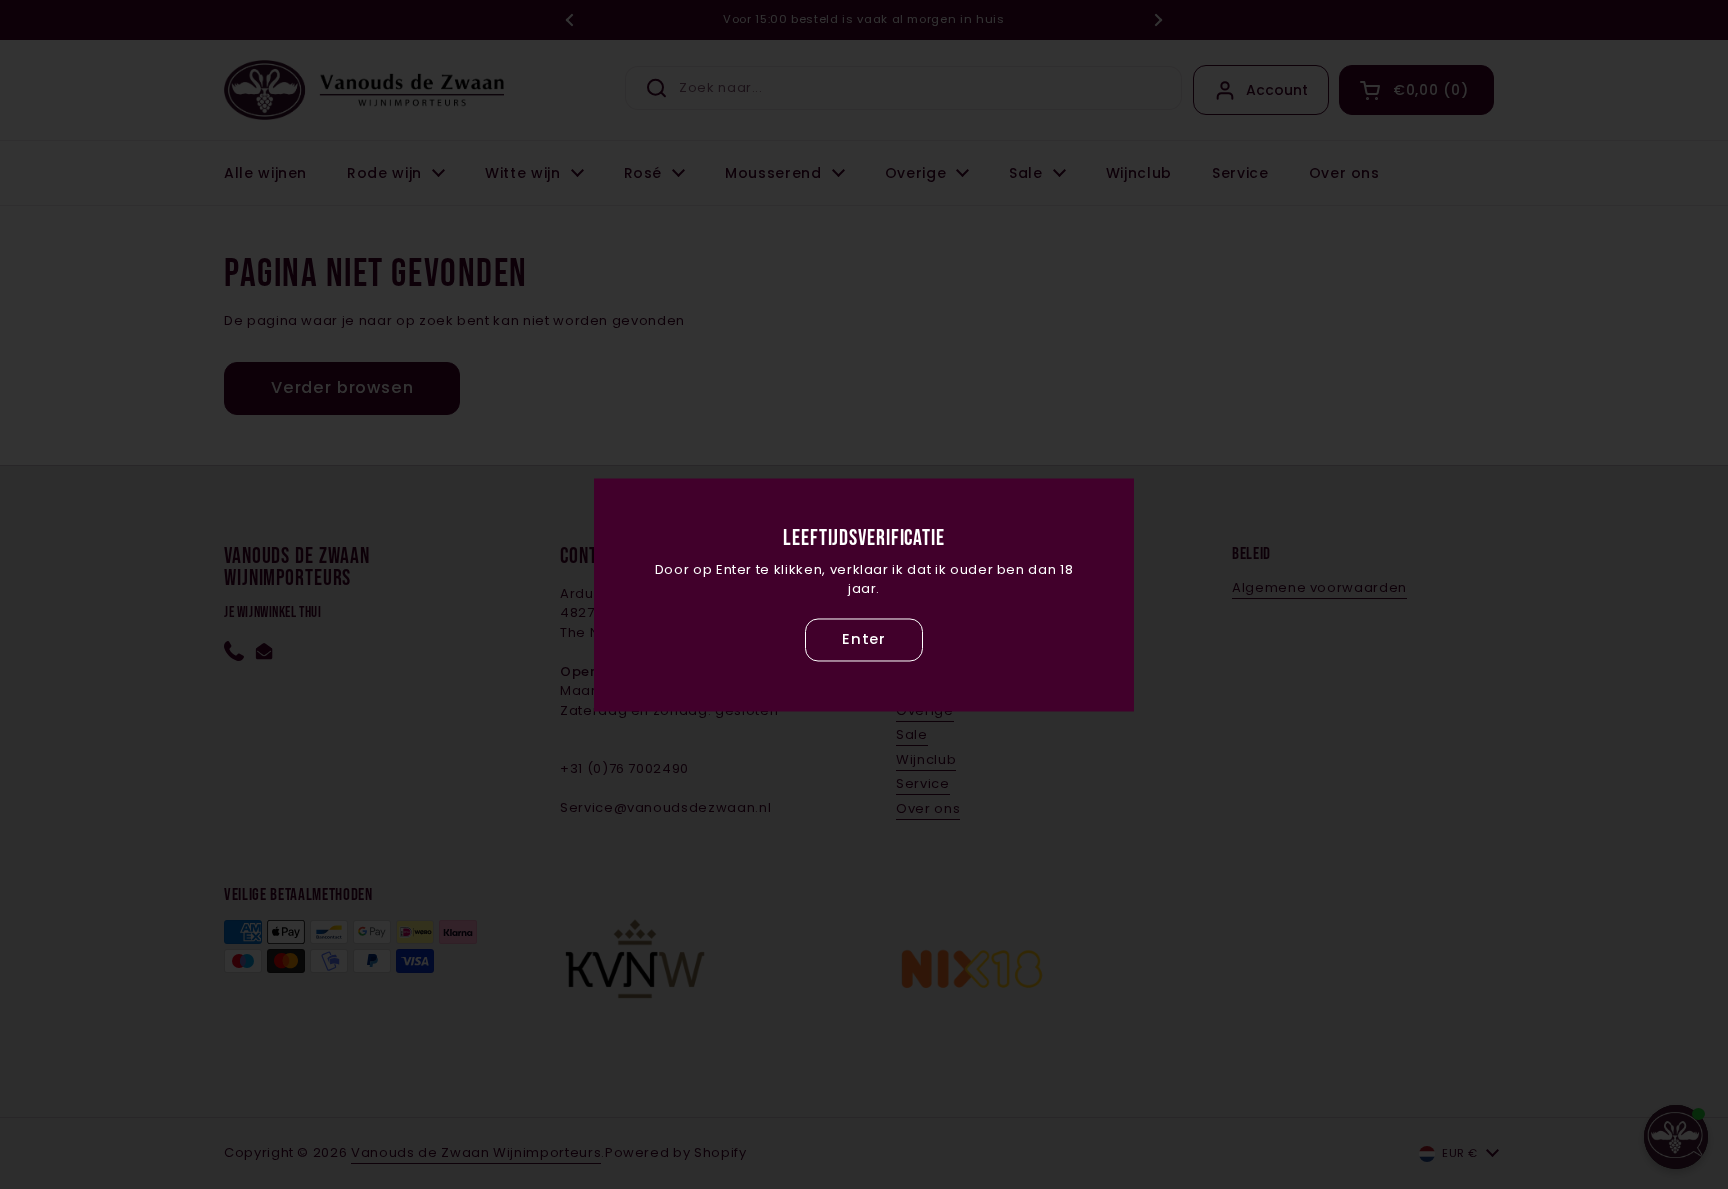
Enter (864, 640)
